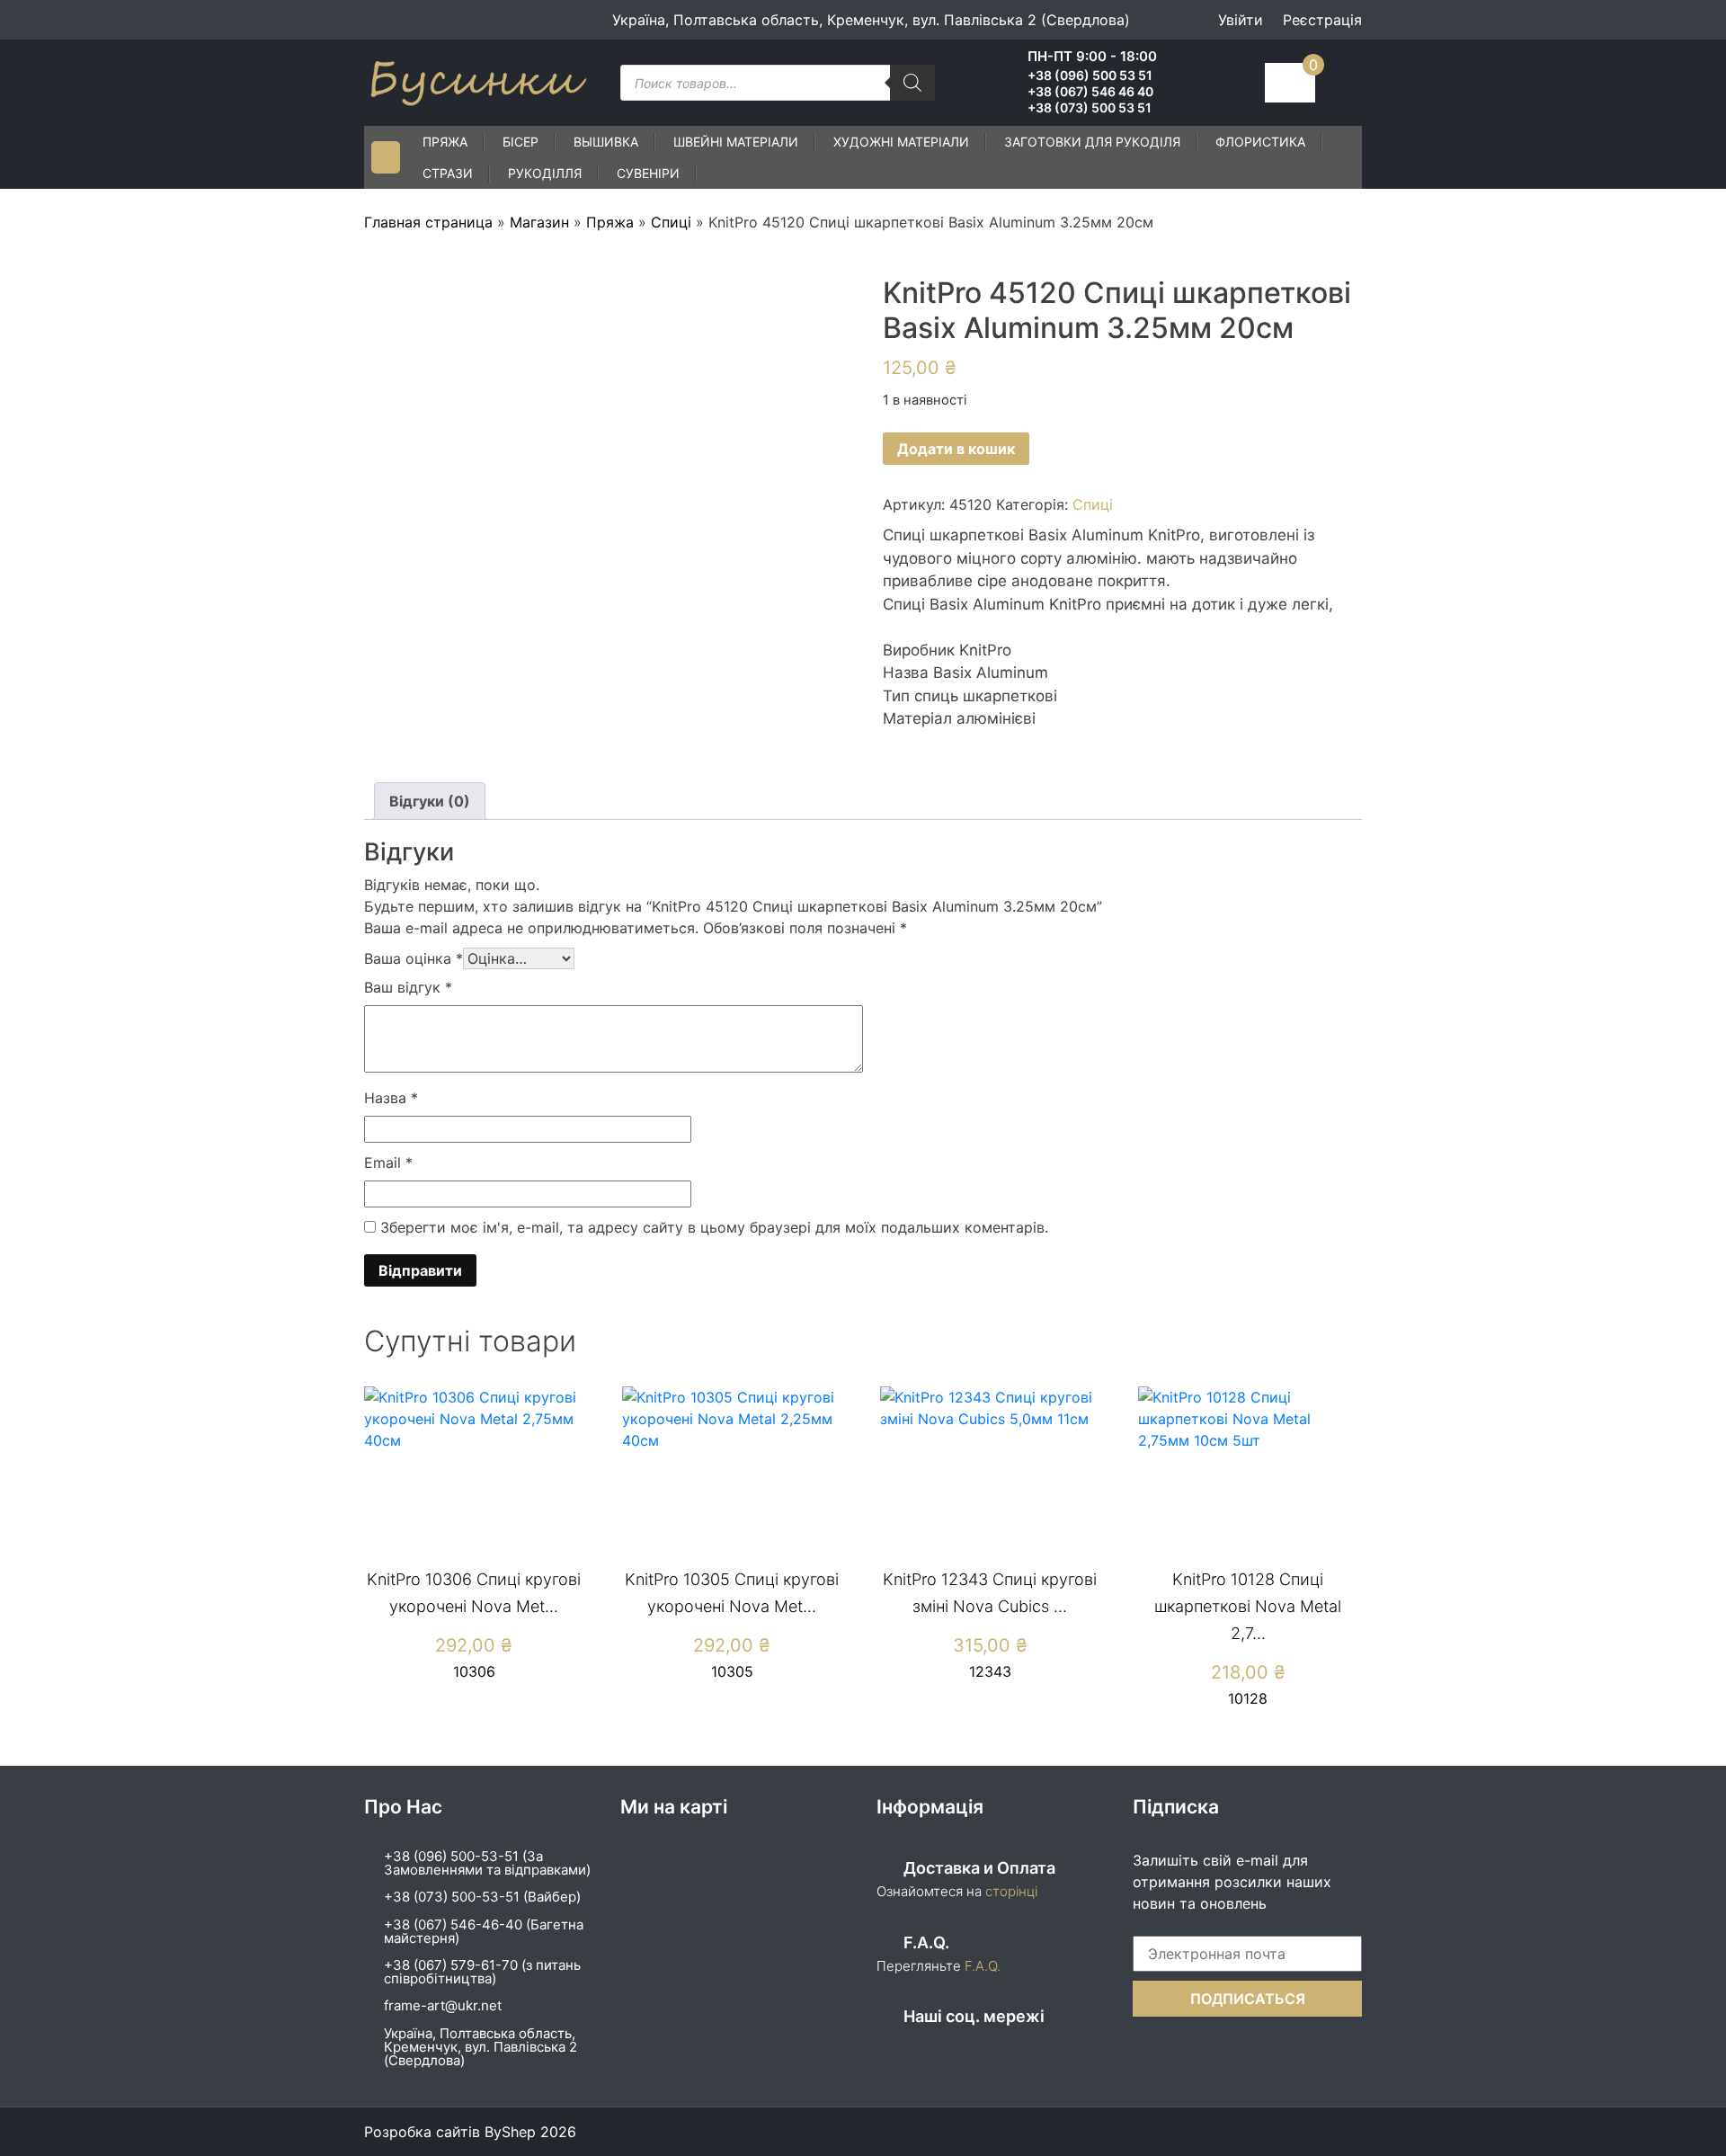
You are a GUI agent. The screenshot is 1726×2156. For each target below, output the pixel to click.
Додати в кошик (956, 449)
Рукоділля (545, 173)
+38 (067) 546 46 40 (1090, 92)
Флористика (1260, 142)
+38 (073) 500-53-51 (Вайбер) (482, 1897)
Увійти (1241, 20)
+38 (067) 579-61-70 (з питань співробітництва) (482, 1972)
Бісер (520, 142)
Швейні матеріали (736, 142)
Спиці (671, 222)
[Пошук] (912, 83)
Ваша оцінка (414, 958)
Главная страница (428, 222)
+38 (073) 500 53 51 (1090, 108)
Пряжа (445, 142)
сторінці (1010, 1891)
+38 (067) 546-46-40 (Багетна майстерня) (484, 1931)
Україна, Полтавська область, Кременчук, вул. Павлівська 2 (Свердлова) (480, 2047)
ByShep (510, 2132)
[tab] (430, 801)
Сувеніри (648, 173)
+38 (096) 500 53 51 (1090, 76)
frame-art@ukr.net (443, 2005)
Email (388, 1163)
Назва (391, 1098)
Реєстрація (1322, 20)
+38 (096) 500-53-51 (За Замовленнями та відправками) (487, 1863)
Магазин (539, 222)
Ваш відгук (408, 987)
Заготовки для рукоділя (1092, 142)
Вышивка (606, 142)
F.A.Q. (983, 1966)
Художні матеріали (901, 142)
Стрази (448, 173)
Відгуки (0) (430, 801)
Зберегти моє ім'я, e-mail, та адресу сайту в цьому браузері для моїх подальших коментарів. (714, 1227)
